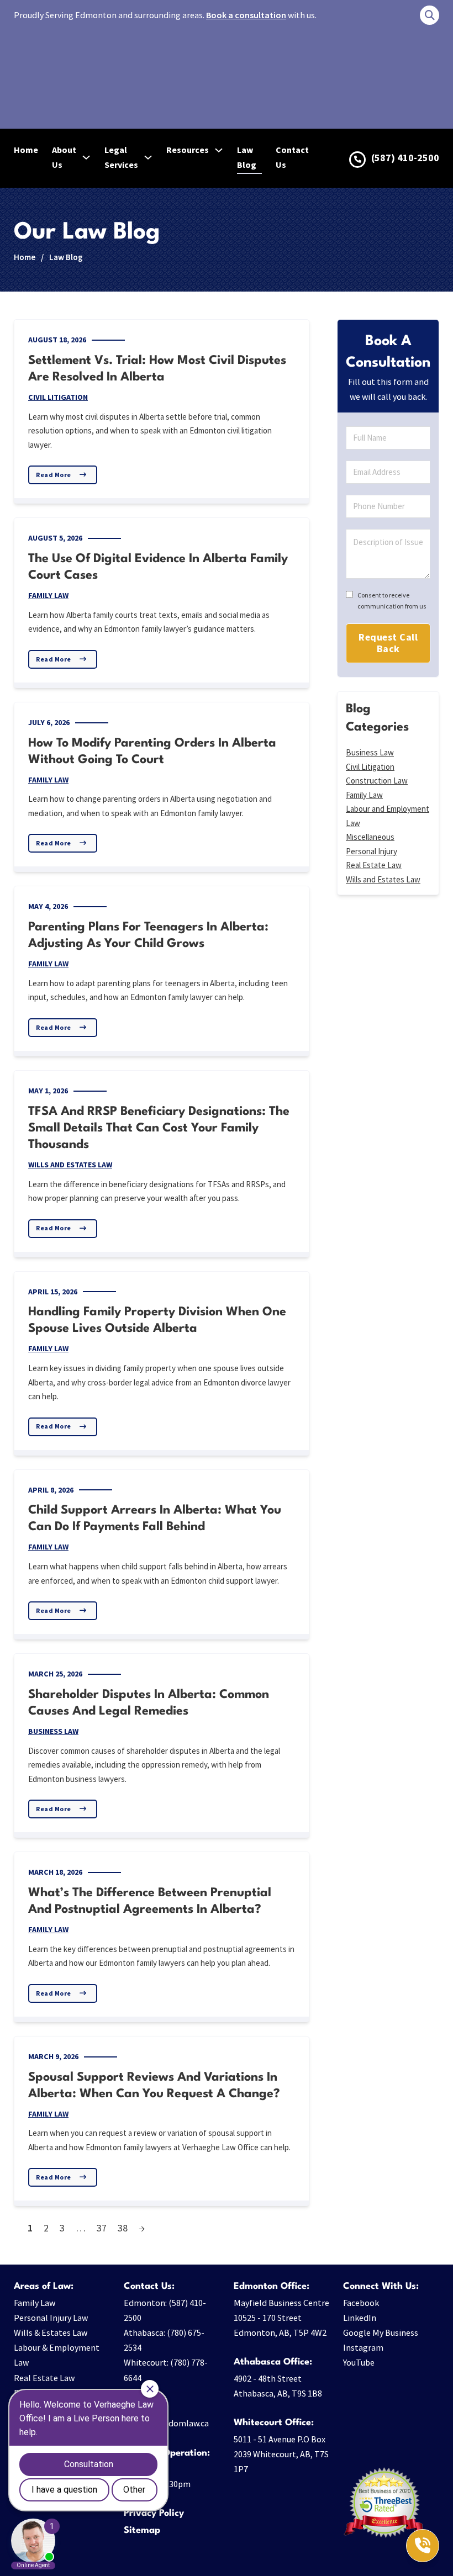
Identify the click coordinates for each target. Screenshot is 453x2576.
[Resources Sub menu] (219, 150)
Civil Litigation (58, 397)
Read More (54, 475)
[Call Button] (423, 2546)
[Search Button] (430, 15)
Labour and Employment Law (388, 816)
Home (26, 150)
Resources (188, 150)
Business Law (53, 1731)
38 (123, 2228)
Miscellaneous (370, 837)
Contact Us (292, 157)
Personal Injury (372, 851)
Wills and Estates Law (70, 1165)
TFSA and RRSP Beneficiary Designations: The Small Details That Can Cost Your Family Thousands (159, 1128)
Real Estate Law (374, 865)
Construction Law (377, 781)
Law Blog (247, 157)
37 (102, 2228)
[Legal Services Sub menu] (148, 157)
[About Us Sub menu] (86, 157)
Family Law (48, 595)
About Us (64, 157)
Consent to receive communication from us (392, 601)
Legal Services (121, 157)
